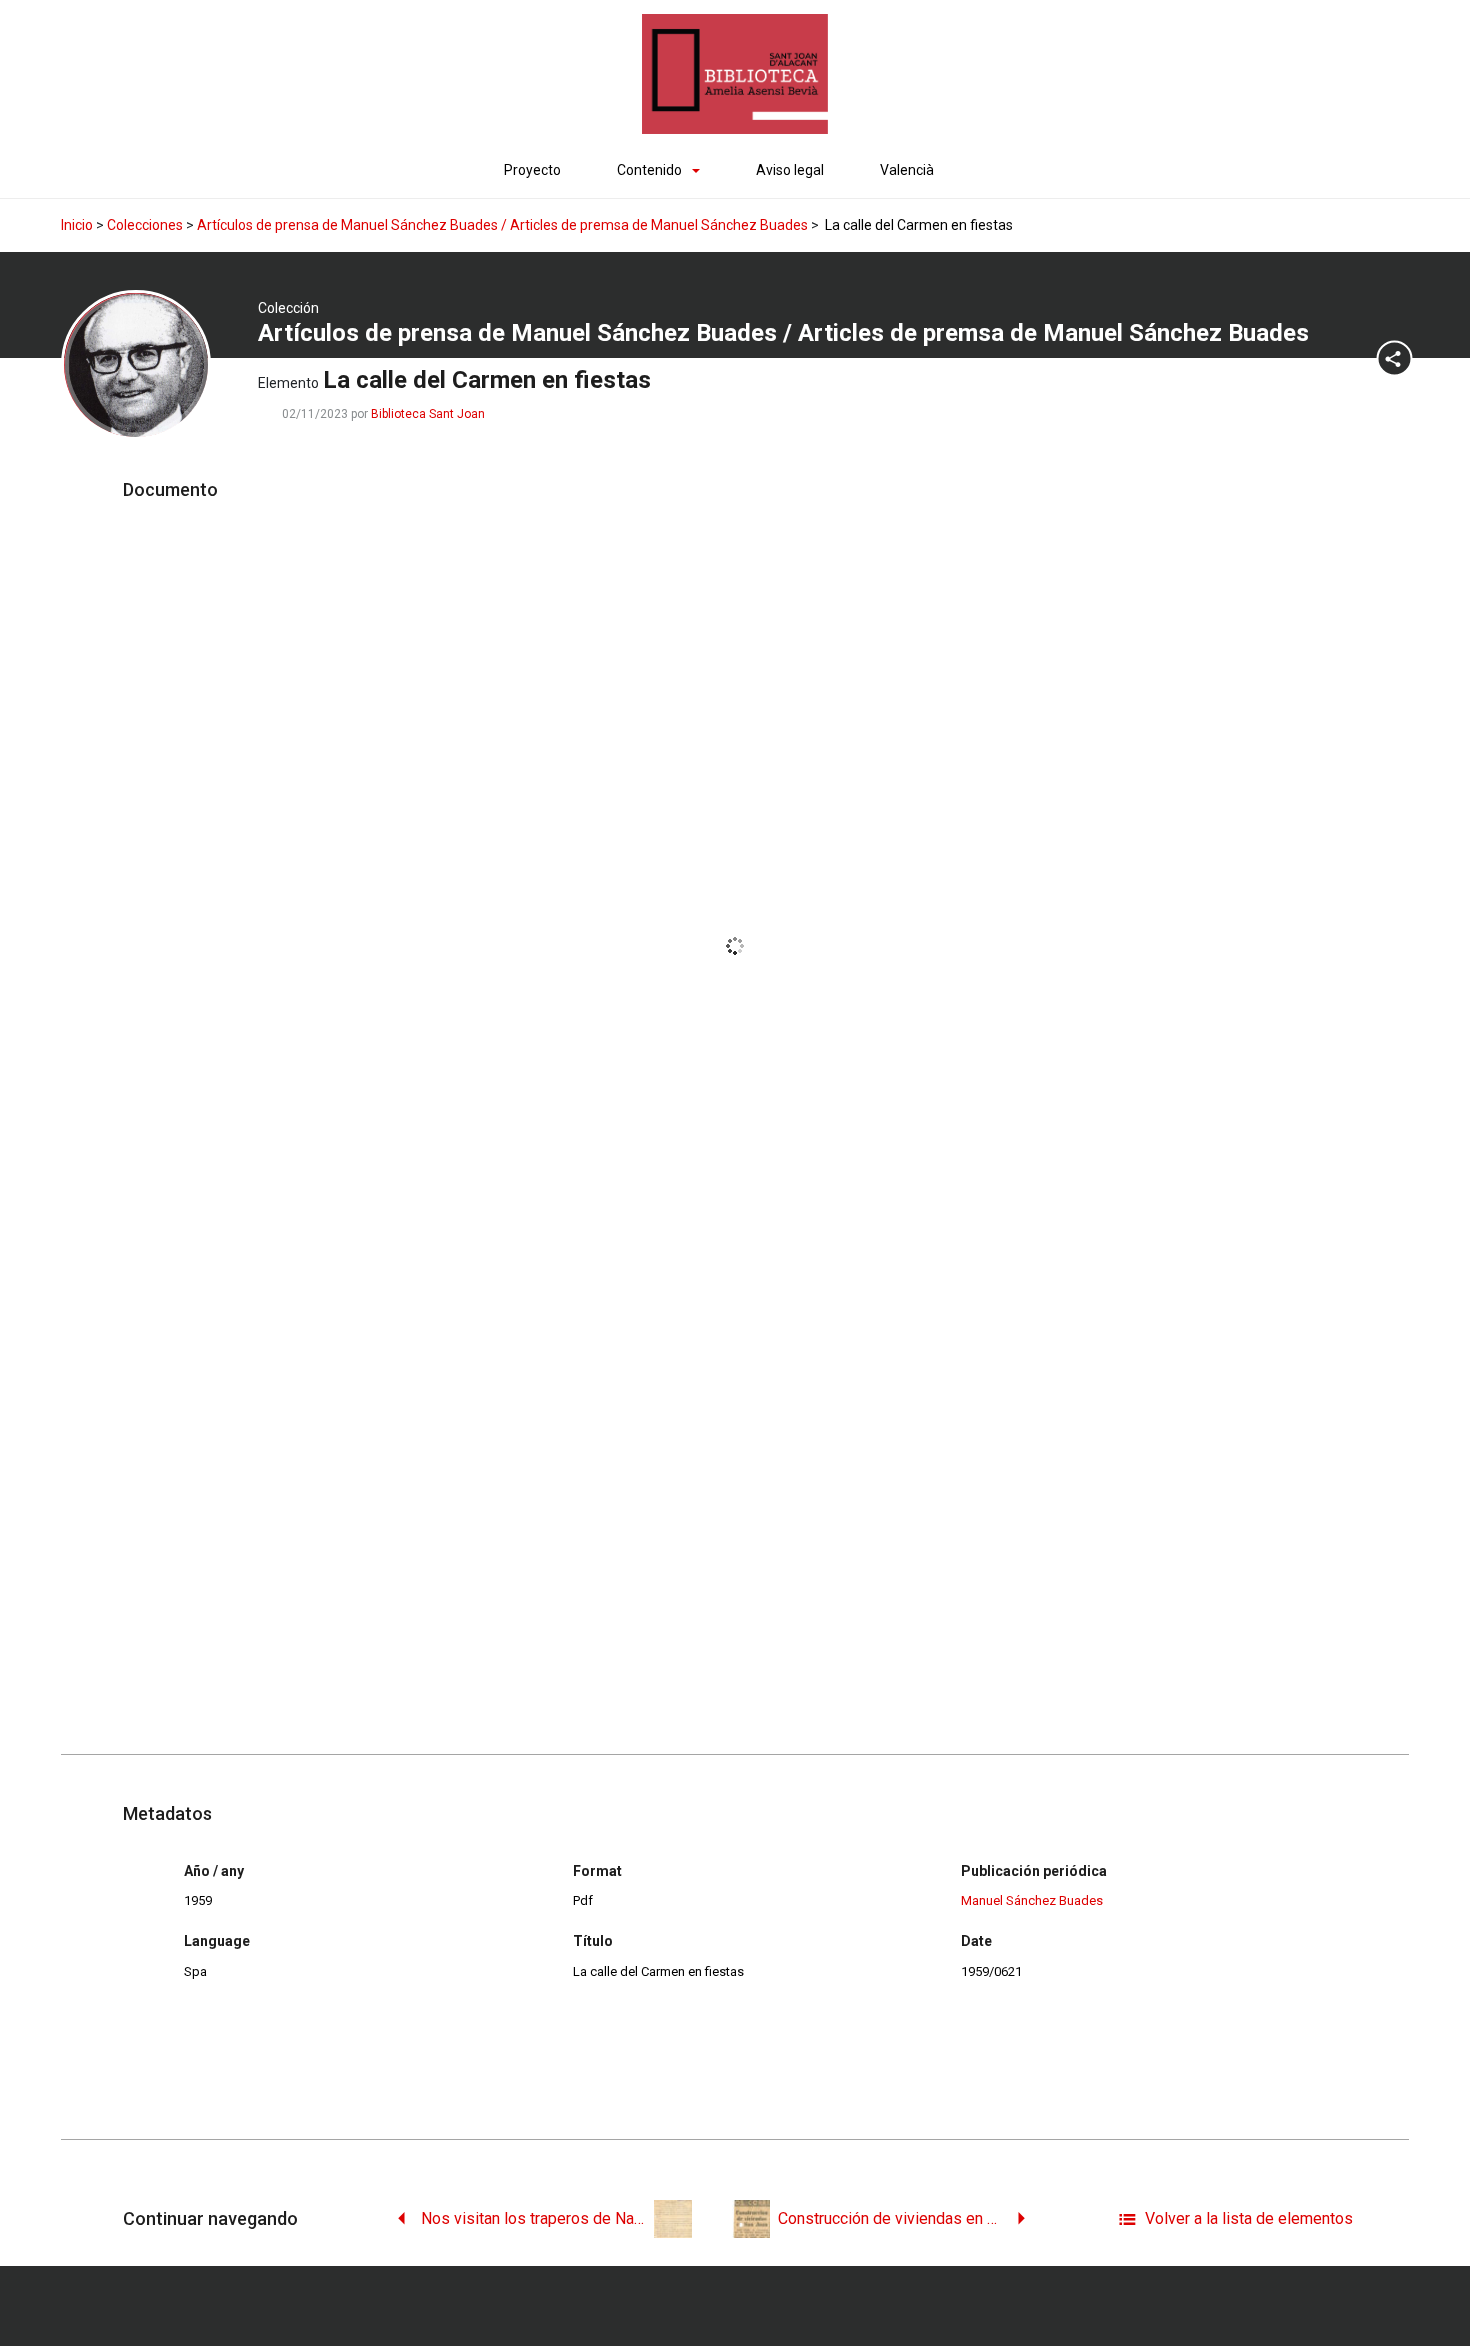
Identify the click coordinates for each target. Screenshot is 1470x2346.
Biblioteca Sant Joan (428, 414)
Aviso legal (790, 170)
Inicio (77, 225)
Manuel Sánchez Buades (1032, 1900)
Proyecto (532, 170)
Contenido (649, 170)
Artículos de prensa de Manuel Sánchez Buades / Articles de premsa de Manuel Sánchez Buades (502, 225)
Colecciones (145, 225)
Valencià (907, 170)
